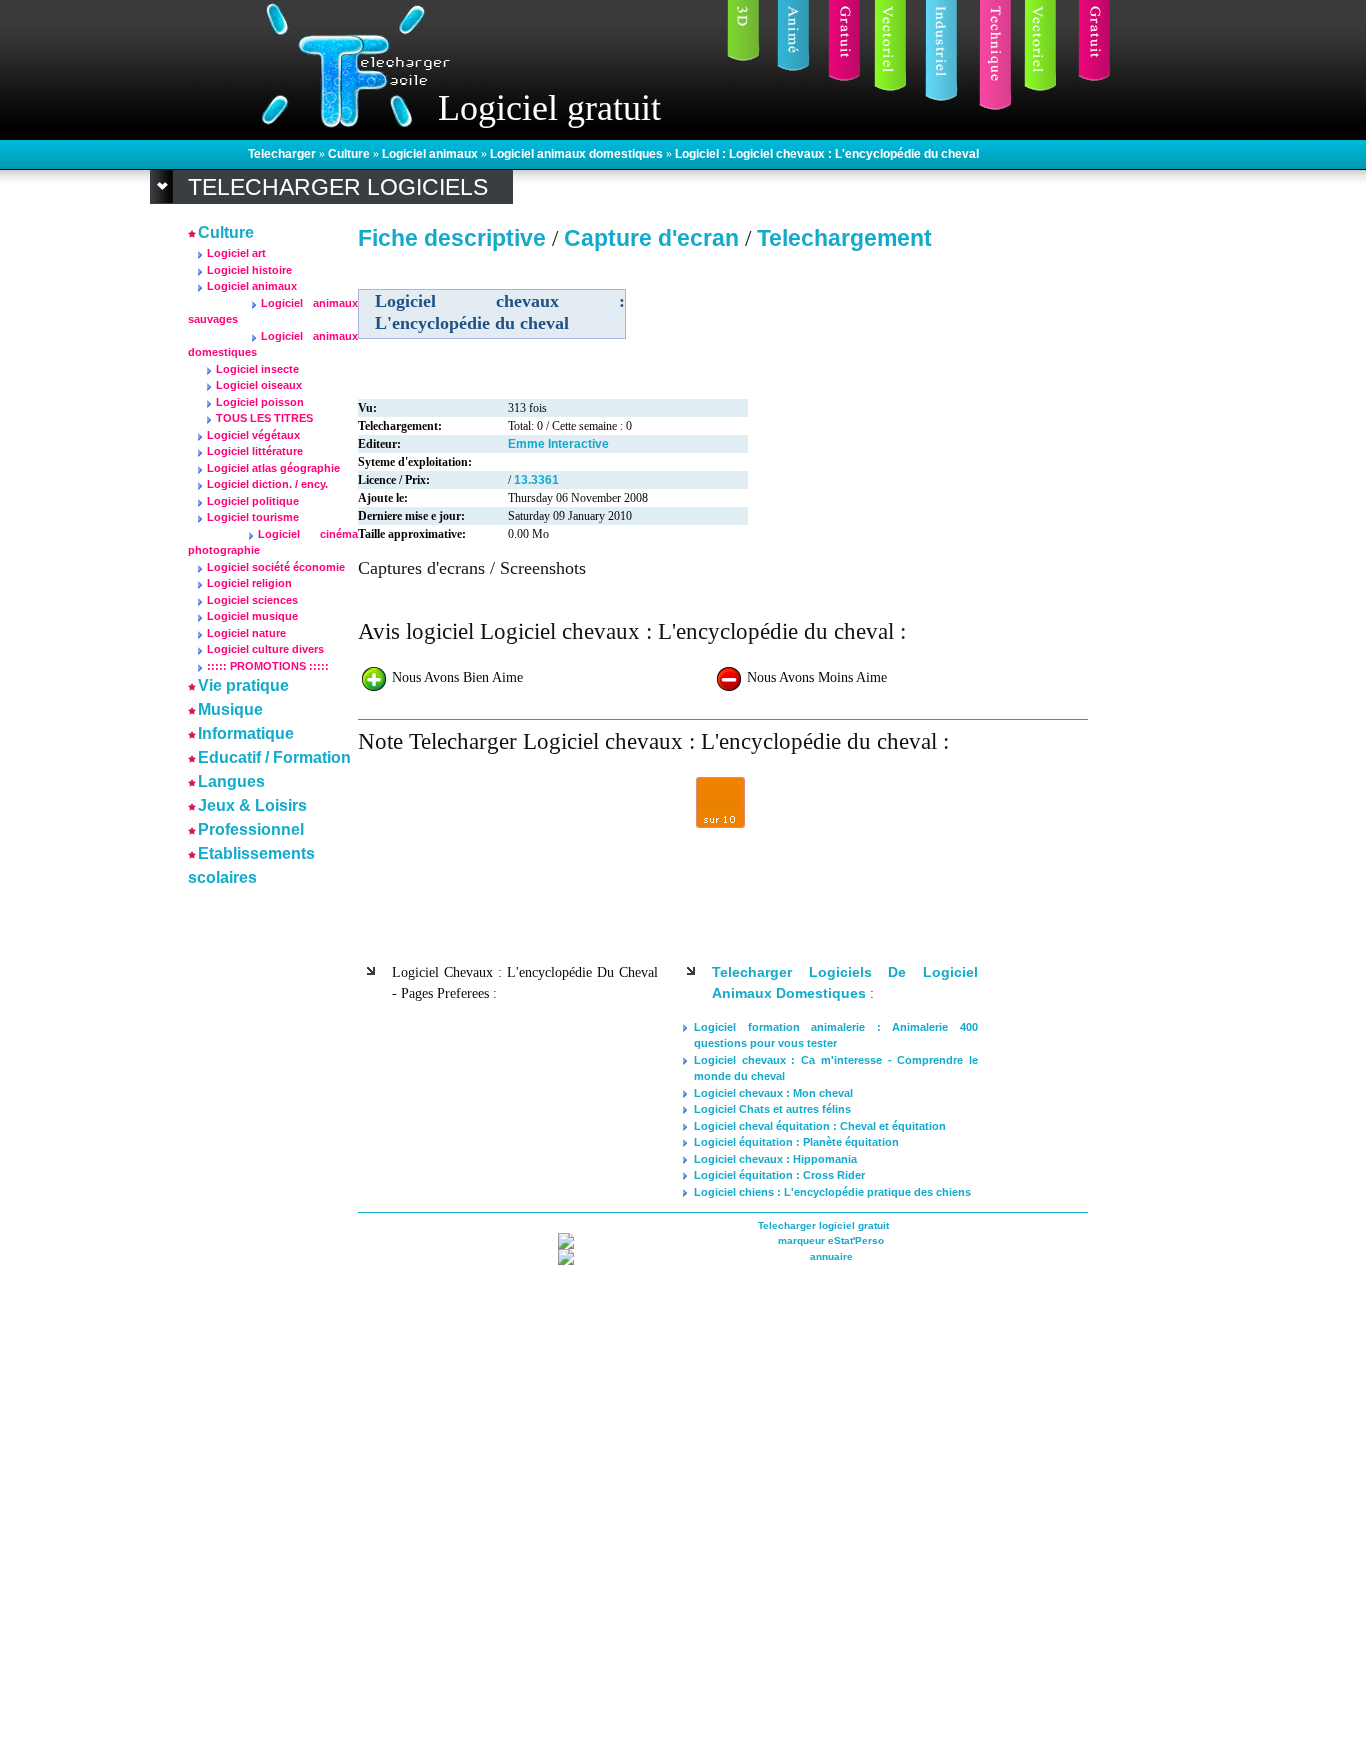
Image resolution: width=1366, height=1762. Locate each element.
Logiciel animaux (431, 154)
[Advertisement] (248, 1192)
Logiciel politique (253, 501)
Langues (231, 781)
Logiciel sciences (252, 600)
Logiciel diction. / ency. (267, 484)
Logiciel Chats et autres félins (772, 1109)
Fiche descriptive (452, 238)
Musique (230, 709)
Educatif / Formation (274, 757)
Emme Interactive (558, 444)
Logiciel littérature (255, 451)
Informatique (246, 733)
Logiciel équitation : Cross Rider (779, 1175)
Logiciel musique (252, 616)
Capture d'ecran (654, 238)
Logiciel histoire (249, 270)
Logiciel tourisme (253, 517)
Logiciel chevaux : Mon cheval (773, 1093)
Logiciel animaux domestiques (578, 154)
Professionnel (251, 829)
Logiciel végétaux (253, 435)
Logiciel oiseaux (259, 385)
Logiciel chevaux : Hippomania (775, 1159)
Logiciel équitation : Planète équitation (796, 1142)
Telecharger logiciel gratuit (823, 1225)
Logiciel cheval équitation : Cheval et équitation (820, 1126)
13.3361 (536, 480)
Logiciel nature (246, 633)
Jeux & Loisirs (252, 805)
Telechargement (844, 238)
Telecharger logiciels (338, 187)
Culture (350, 154)
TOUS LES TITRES (264, 418)
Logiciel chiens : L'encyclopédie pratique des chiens (832, 1192)
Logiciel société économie (276, 567)
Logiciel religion (249, 583)
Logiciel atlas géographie (273, 468)
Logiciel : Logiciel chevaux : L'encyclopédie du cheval (827, 154)
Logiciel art (236, 253)
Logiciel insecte (257, 369)
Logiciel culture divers (265, 649)
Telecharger (283, 154)
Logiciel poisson (260, 402)
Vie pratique (243, 685)
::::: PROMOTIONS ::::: (268, 666)
